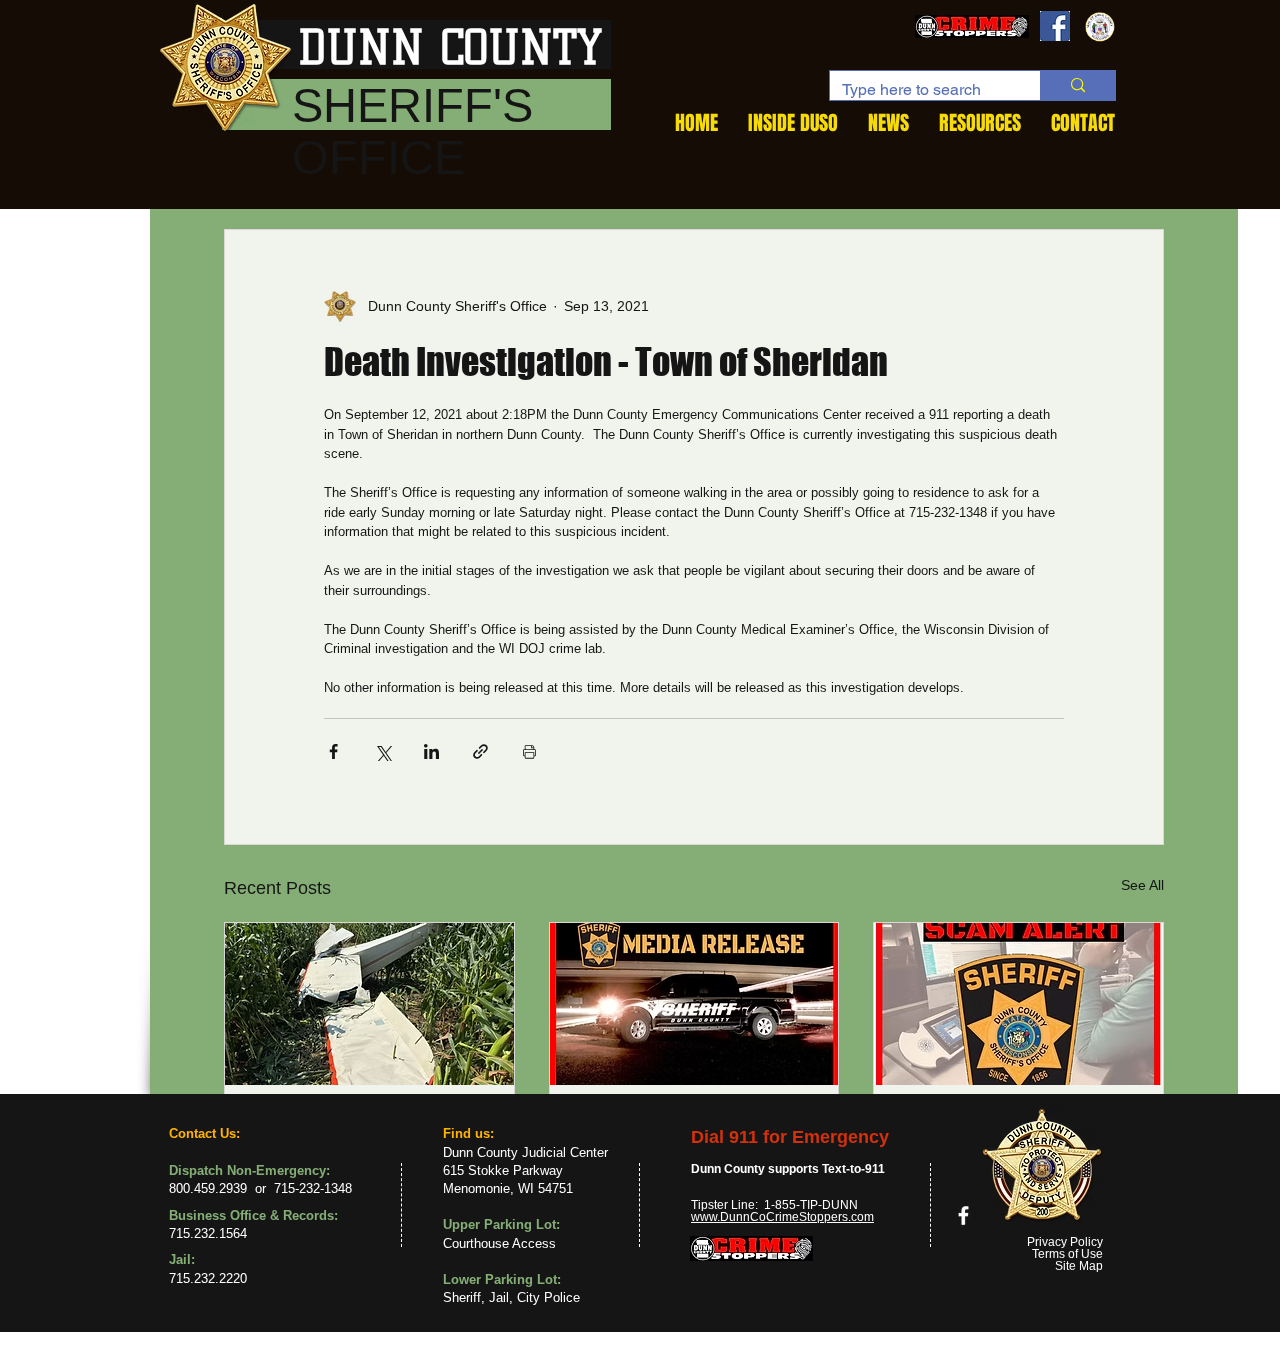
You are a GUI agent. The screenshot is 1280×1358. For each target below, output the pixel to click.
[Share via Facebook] (333, 751)
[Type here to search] (1077, 85)
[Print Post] (529, 751)
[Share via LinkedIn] (431, 751)
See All (1142, 885)
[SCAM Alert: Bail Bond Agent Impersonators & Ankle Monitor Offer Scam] (1018, 1004)
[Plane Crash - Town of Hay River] (369, 1004)
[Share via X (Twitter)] (382, 751)
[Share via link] (480, 751)
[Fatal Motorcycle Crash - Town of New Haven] (694, 1004)
